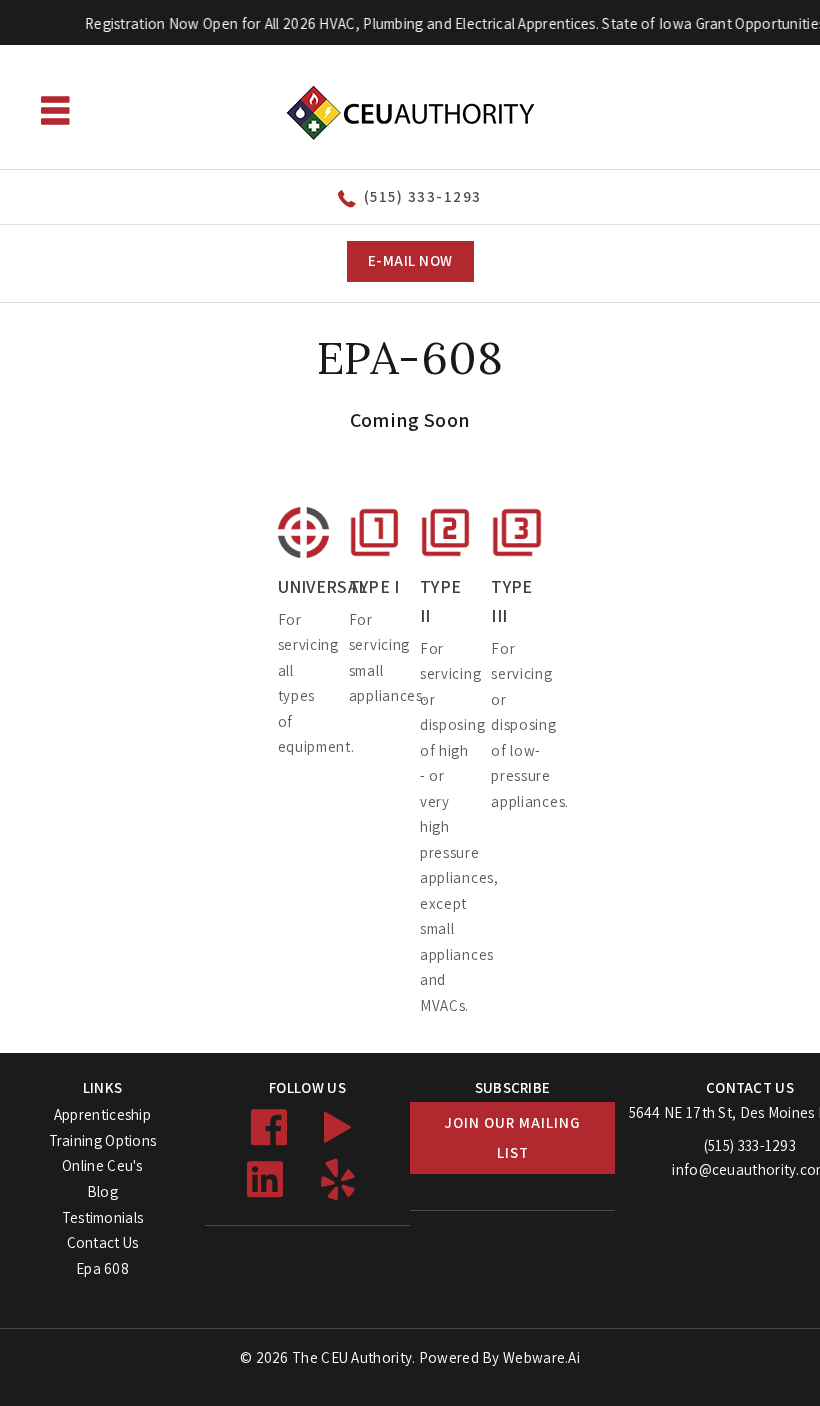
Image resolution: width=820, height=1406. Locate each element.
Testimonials (103, 1217)
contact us (103, 1242)
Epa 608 (102, 1268)
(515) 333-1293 (423, 196)
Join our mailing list (512, 1137)
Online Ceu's (102, 1165)
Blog (102, 1191)
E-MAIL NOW (410, 260)
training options (103, 1140)
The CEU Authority (352, 1357)
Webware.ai (541, 1357)
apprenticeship (102, 1114)
